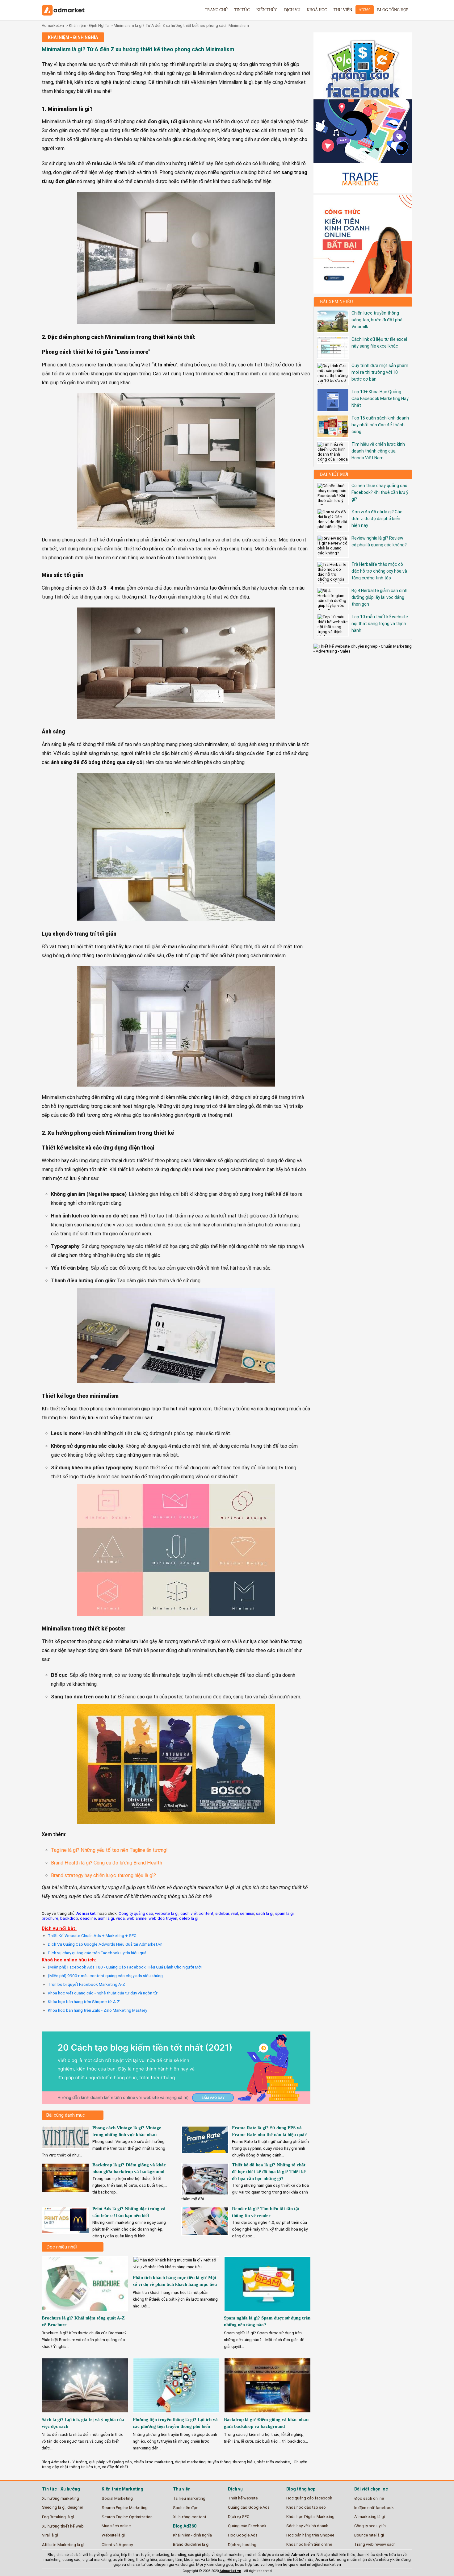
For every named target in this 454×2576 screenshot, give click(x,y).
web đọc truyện (163, 1918)
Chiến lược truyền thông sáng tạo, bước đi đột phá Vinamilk (377, 320)
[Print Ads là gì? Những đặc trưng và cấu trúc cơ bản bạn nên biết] (65, 2232)
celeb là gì (189, 1918)
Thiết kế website (243, 2498)
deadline (88, 1918)
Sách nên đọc (186, 2507)
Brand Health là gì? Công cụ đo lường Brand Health (107, 1863)
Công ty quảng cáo (136, 1913)
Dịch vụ (292, 10)
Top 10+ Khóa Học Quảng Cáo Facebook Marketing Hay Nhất (380, 399)
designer (75, 2507)
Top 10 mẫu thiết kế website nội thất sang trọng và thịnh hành (380, 624)
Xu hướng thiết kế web (63, 2526)
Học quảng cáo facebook (309, 2498)
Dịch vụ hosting (242, 2545)
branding (179, 2555)
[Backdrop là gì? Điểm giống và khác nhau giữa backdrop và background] (65, 2190)
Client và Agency (117, 2545)
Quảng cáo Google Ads (249, 2507)
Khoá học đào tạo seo (306, 2507)
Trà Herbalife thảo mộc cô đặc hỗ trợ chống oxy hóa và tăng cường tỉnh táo (379, 571)
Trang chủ (216, 10)
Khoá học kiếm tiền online (309, 2544)
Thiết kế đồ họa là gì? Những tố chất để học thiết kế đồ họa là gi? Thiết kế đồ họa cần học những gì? (269, 2172)
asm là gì (106, 1918)
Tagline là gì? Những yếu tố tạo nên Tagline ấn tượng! (109, 1850)
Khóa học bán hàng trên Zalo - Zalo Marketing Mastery (97, 2010)
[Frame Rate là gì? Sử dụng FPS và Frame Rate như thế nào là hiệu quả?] (205, 2151)
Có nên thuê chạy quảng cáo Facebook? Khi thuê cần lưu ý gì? (380, 492)
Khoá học (317, 10)
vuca (120, 1918)
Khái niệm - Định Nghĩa (89, 25)
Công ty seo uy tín (370, 2526)
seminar (247, 1913)
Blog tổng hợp (393, 10)
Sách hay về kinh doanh (307, 2526)
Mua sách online (116, 2526)
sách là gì (265, 1913)
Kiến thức (267, 10)
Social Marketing (117, 2498)
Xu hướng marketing (61, 2498)
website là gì (167, 1913)
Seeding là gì (54, 2507)
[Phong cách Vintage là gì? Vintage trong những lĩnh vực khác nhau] (65, 2147)
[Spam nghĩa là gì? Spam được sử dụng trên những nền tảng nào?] (268, 2313)
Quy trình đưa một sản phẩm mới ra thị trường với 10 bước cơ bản (380, 372)
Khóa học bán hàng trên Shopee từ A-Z (84, 2002)
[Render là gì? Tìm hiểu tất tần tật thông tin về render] (205, 2233)
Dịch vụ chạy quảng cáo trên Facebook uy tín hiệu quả (97, 1953)
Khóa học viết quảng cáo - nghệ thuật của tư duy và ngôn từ (103, 1993)
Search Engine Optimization (127, 2517)
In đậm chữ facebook (374, 2507)
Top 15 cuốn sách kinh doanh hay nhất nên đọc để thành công (380, 425)
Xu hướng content (190, 2517)
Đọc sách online (369, 2498)
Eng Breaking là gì (58, 2517)
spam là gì (284, 1913)
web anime (137, 1918)
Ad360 (365, 10)
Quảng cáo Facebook (247, 2526)
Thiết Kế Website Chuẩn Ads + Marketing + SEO (92, 1935)
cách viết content (197, 1913)
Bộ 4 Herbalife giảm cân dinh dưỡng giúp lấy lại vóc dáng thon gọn (379, 597)
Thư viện (343, 10)
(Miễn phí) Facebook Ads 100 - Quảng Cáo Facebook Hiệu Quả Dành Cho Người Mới (125, 1967)
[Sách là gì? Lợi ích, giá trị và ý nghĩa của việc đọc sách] (86, 2415)
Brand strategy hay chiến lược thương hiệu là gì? (103, 1875)
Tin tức (242, 10)
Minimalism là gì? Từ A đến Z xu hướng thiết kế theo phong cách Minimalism (181, 25)
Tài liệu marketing (189, 2498)
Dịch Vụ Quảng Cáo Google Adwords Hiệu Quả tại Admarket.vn (105, 1944)
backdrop (69, 1918)
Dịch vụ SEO (239, 2517)
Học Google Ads (243, 2535)
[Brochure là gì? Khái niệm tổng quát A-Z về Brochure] (86, 2313)
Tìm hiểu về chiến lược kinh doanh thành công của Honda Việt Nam (378, 451)
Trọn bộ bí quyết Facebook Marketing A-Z (86, 1984)
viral (234, 1913)
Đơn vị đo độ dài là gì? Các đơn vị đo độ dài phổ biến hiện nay (377, 519)
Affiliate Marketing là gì (63, 2545)
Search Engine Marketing (125, 2507)
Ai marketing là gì (370, 2517)
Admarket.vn (53, 25)
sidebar (222, 1913)
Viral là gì (50, 2535)
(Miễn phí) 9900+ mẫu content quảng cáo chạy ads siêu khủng (105, 1976)
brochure (50, 1918)
